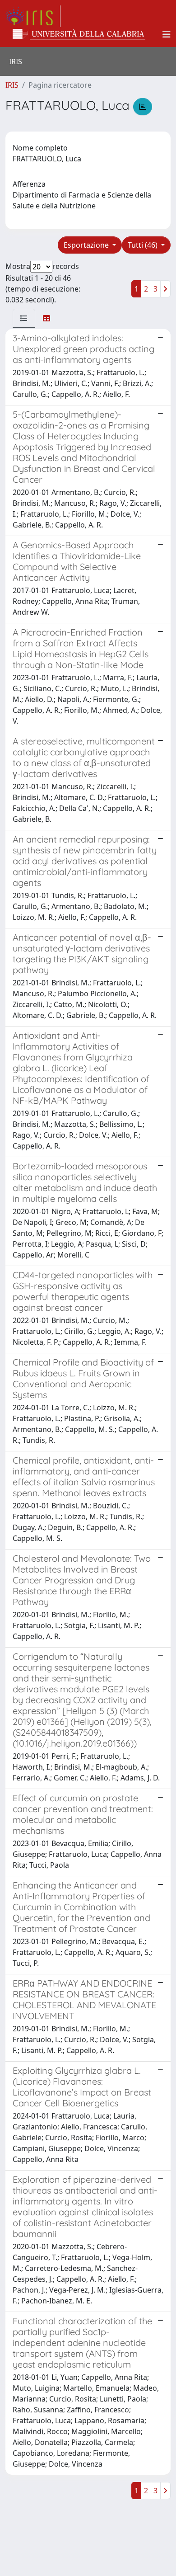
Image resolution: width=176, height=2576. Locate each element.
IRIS (12, 85)
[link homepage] (33, 16)
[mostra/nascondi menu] (167, 34)
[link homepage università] (79, 34)
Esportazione (87, 245)
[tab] (24, 318)
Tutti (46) (144, 245)
